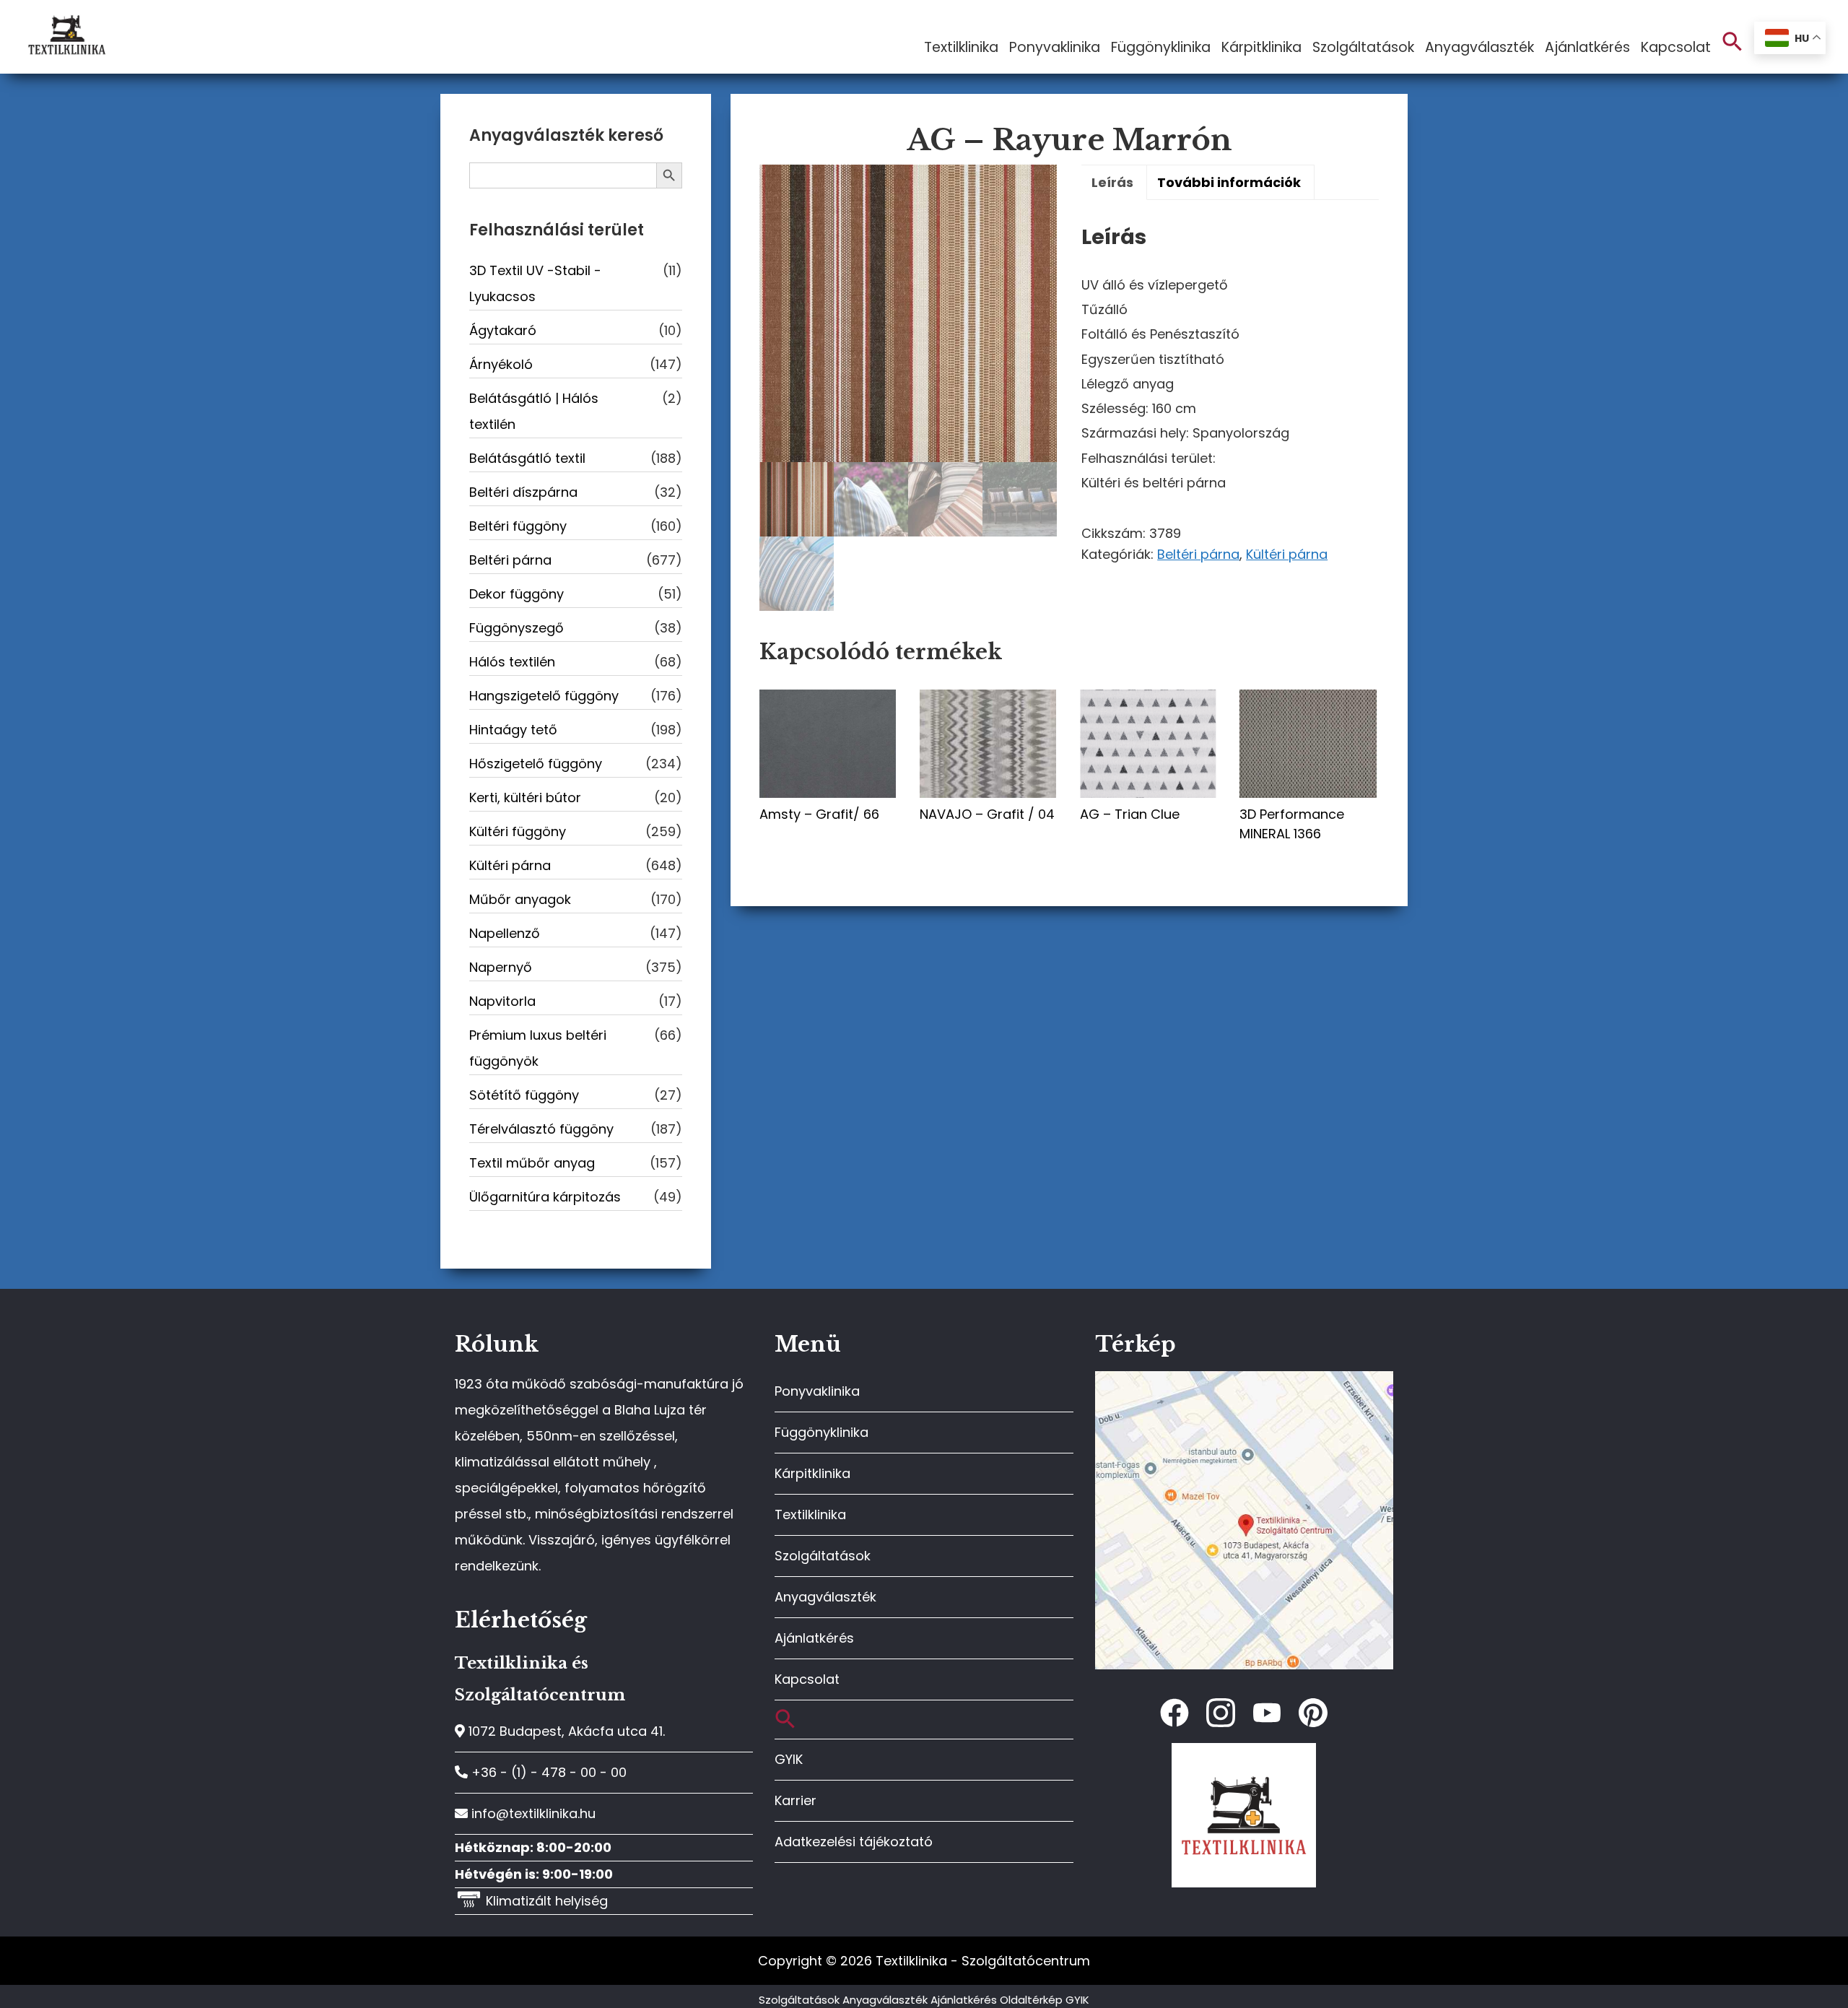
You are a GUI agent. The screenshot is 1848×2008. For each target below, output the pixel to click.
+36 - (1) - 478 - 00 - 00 (547, 1772)
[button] (1732, 42)
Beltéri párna (1198, 554)
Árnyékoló (501, 364)
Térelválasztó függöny (541, 1129)
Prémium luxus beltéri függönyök (538, 1048)
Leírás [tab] (1112, 182)
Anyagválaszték (825, 1597)
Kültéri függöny (518, 831)
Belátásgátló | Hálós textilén (534, 411)
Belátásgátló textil (527, 458)
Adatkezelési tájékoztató (854, 1842)
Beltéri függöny (518, 526)
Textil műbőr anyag (532, 1163)
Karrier (796, 1800)
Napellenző (505, 933)
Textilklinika (810, 1514)
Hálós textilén (512, 662)
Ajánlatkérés (814, 1638)
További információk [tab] (1229, 182)
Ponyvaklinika (817, 1391)
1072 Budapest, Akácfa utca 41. (565, 1731)
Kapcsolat (807, 1679)
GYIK (789, 1759)
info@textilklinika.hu (532, 1813)
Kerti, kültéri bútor (525, 797)
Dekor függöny (517, 594)
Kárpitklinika (812, 1473)
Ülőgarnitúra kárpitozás (545, 1197)
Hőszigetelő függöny (536, 764)
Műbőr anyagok (520, 899)
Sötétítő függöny (524, 1095)
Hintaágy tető (513, 730)
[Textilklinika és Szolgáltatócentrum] (1244, 1379)
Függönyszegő (517, 628)
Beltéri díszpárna (523, 492)
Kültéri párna (1287, 554)
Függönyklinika (821, 1432)
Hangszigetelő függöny (544, 696)
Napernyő (501, 967)
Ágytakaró (503, 330)
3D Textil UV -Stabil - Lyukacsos (535, 283)
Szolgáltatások (823, 1556)
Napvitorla (502, 1001)
